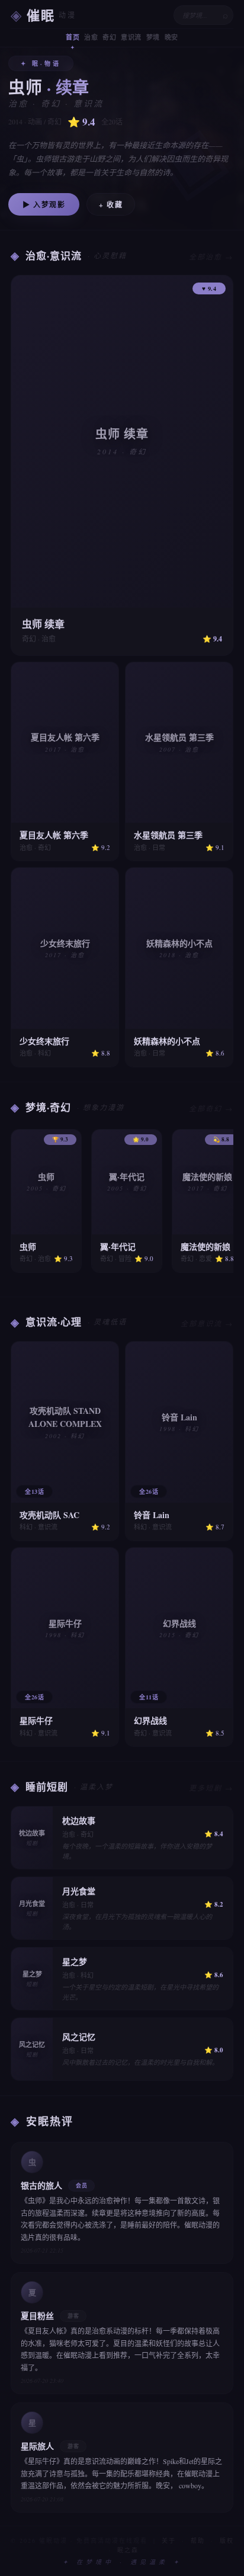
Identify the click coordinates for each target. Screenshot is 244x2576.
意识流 (131, 37)
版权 (227, 2540)
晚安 (171, 37)
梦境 (153, 37)
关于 (169, 2540)
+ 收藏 (111, 205)
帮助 (198, 2540)
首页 (73, 37)
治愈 (91, 37)
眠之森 (128, 2550)
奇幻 (109, 37)
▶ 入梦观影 (44, 205)
